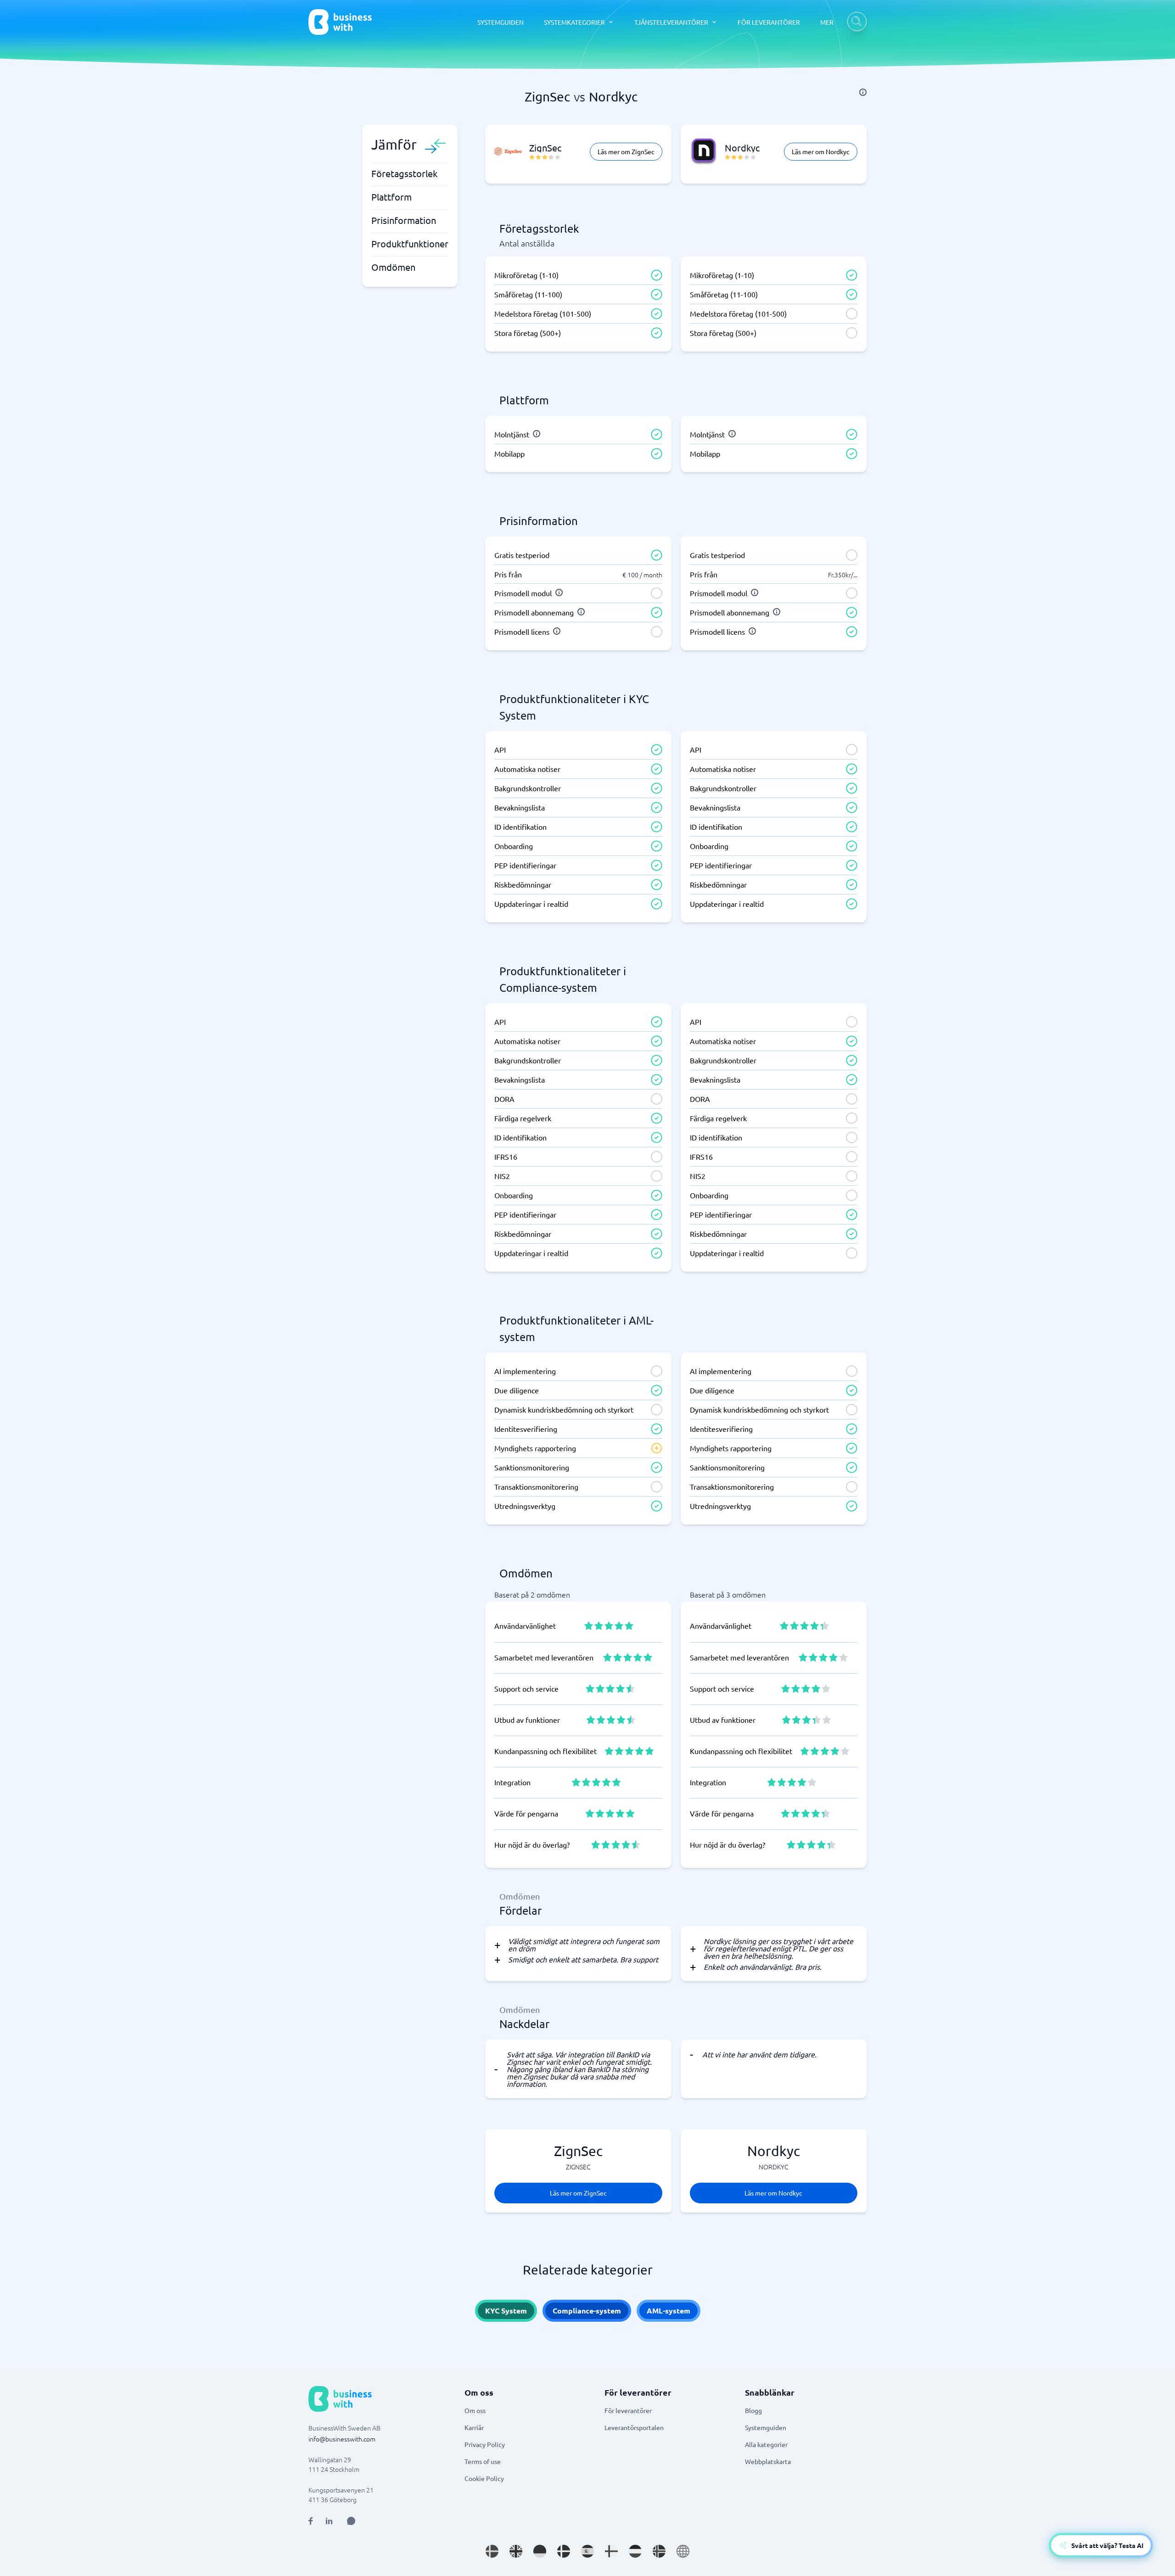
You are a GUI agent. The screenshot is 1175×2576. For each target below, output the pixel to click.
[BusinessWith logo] (340, 22)
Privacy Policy (485, 2444)
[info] (863, 92)
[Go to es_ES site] (587, 2551)
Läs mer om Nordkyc (821, 151)
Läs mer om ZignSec (626, 151)
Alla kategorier (766, 2444)
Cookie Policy (484, 2478)
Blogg (753, 2410)
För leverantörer (628, 2410)
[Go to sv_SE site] (492, 2551)
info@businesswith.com (342, 2439)
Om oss (475, 2410)
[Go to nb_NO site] (659, 2551)
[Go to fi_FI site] (611, 2551)
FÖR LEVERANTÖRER (769, 22)
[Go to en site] (683, 2551)
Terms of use (483, 2461)
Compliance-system (587, 2311)
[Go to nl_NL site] (635, 2551)
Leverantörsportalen (634, 2427)
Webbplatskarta (768, 2461)
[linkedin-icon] (329, 2521)
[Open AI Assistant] (351, 2521)
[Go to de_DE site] (540, 2551)
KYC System (506, 2311)
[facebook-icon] (311, 2521)
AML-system (669, 2311)
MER (827, 22)
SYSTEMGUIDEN (501, 22)
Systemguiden (766, 2427)
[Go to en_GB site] (516, 2551)
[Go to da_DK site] (564, 2551)
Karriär (474, 2427)
